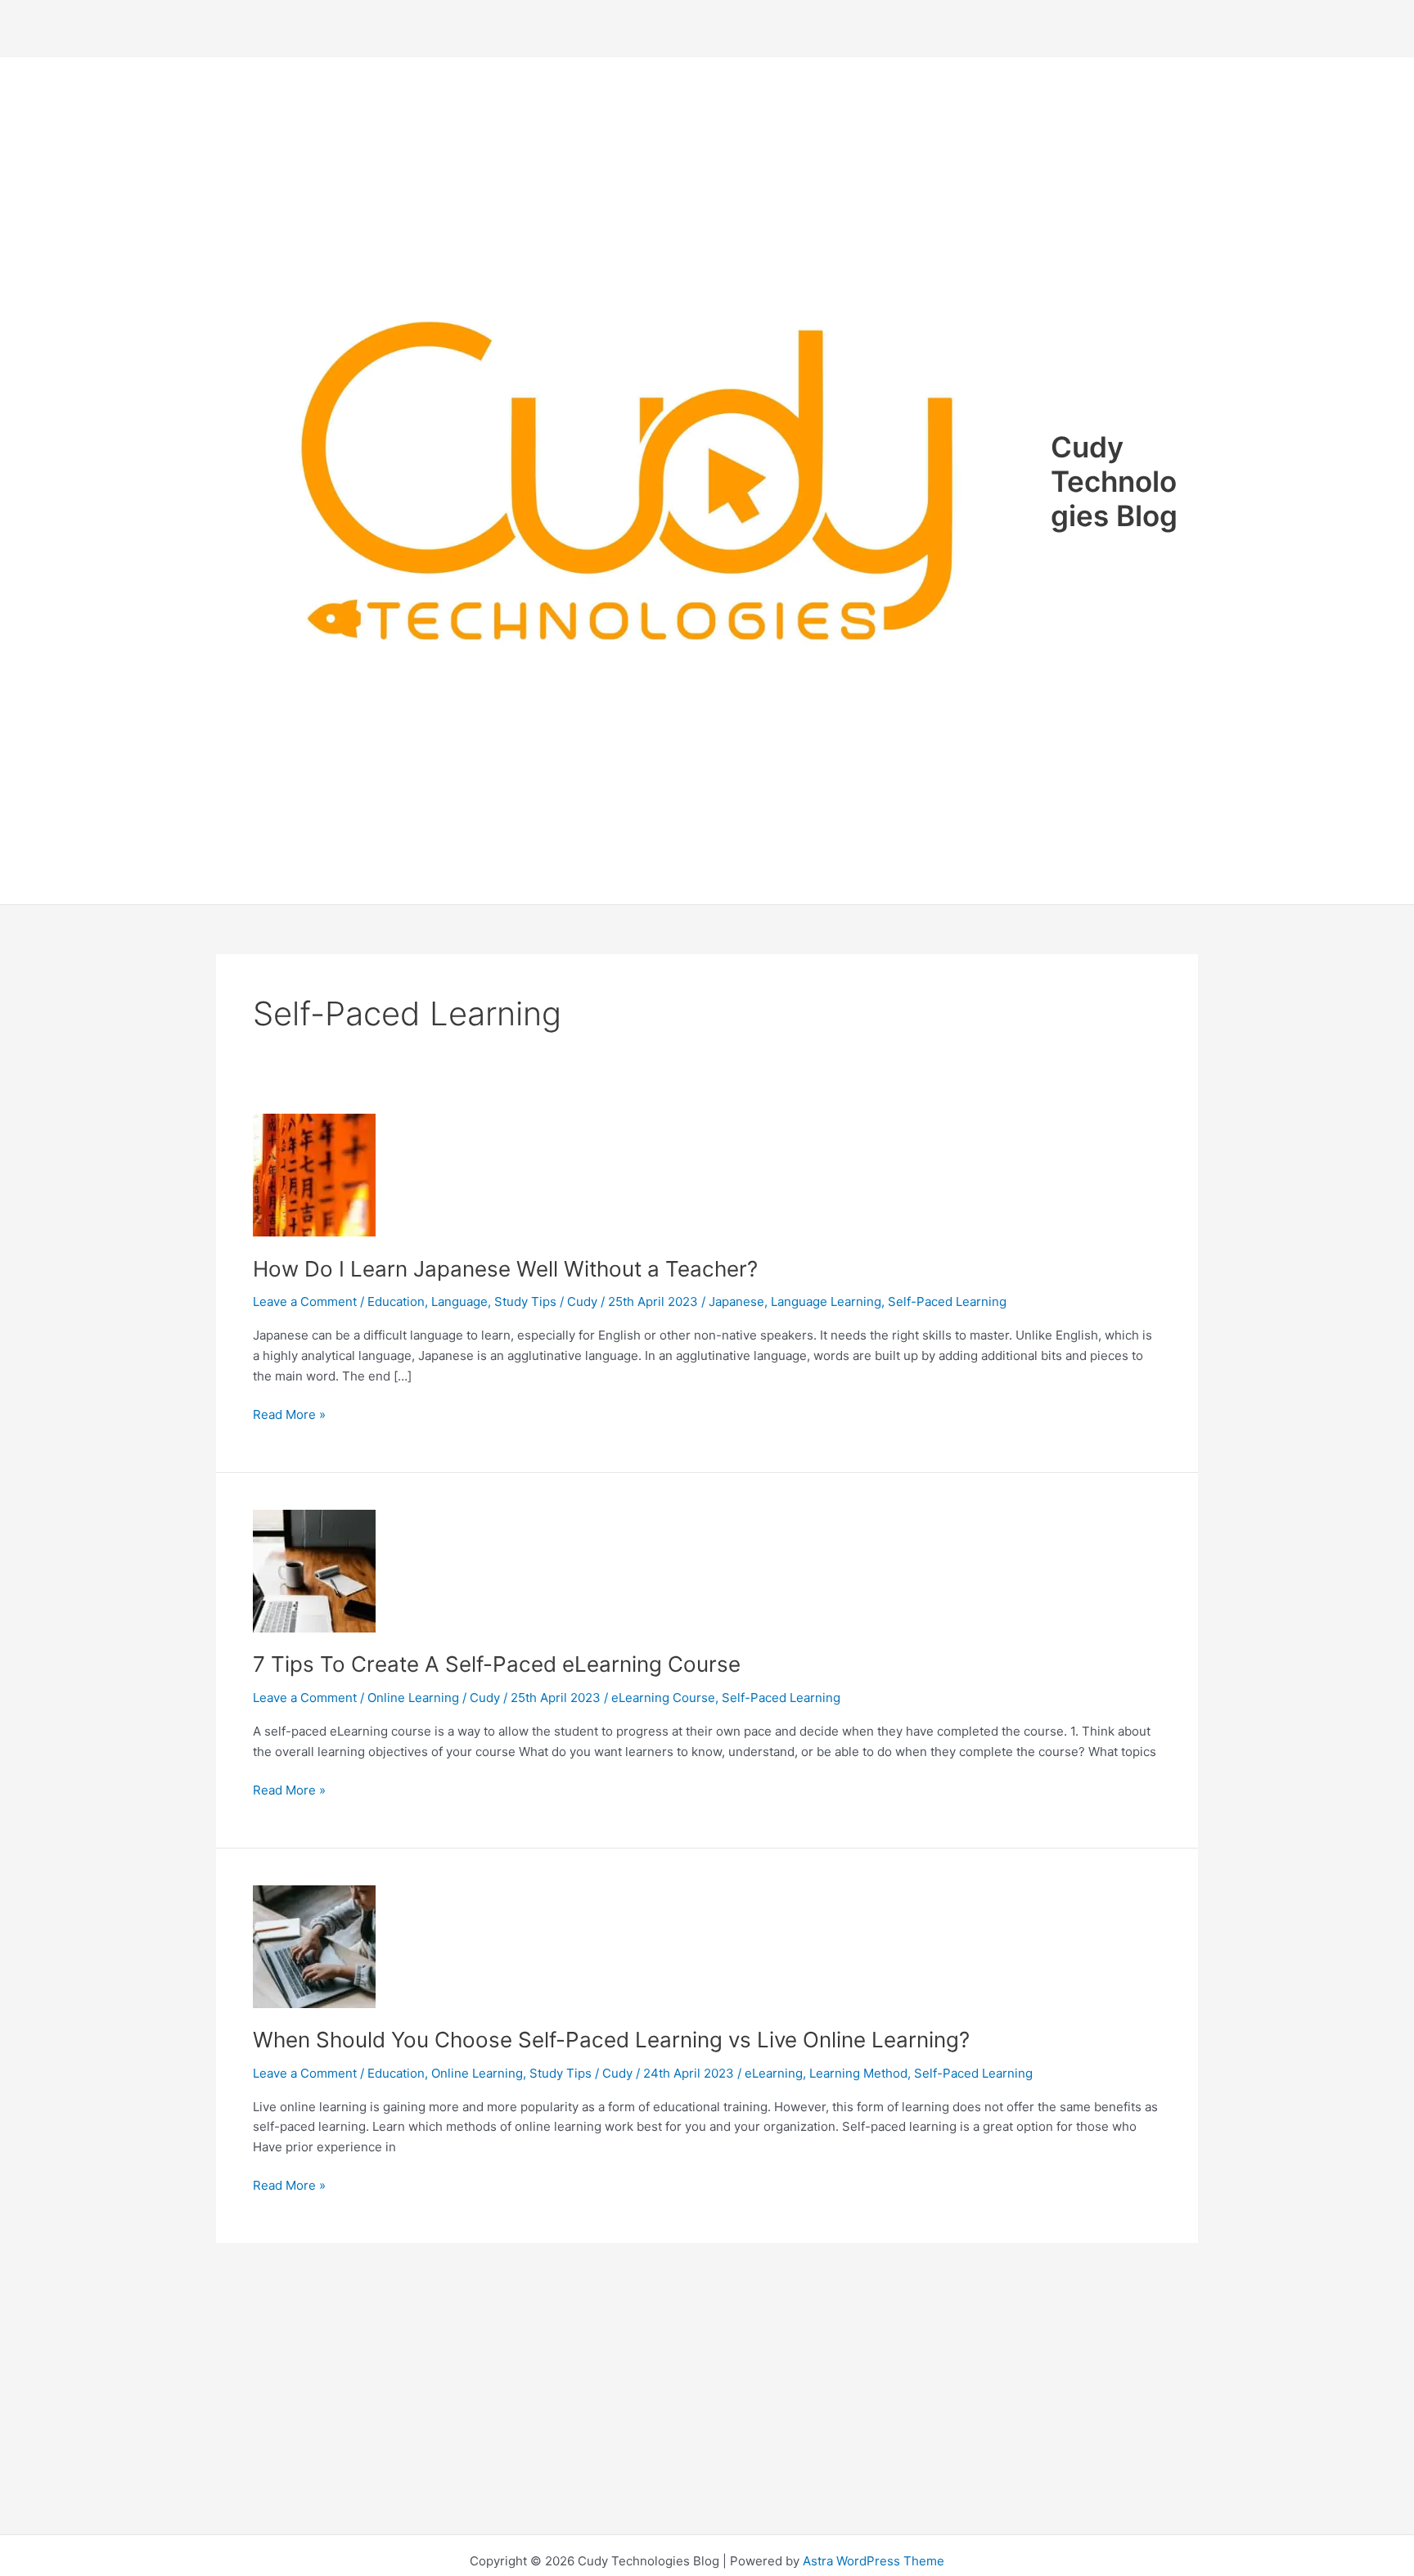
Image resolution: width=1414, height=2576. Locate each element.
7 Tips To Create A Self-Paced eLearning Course (497, 1664)
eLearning (774, 2073)
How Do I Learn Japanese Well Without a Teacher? (505, 1269)
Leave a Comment (305, 1302)
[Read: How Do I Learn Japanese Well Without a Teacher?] (314, 1174)
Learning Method (858, 2073)
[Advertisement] (707, 29)
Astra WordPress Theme (874, 2561)
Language (459, 1302)
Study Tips (525, 1302)
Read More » (289, 1416)
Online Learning (413, 1698)
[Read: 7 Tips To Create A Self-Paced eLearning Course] (314, 1570)
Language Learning (826, 1302)
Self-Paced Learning (947, 1302)
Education (396, 1302)
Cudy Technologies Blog (1114, 481)
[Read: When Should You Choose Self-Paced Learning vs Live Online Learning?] (314, 1946)
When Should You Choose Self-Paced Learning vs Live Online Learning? (611, 2040)
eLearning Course (663, 1698)
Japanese (736, 1302)
